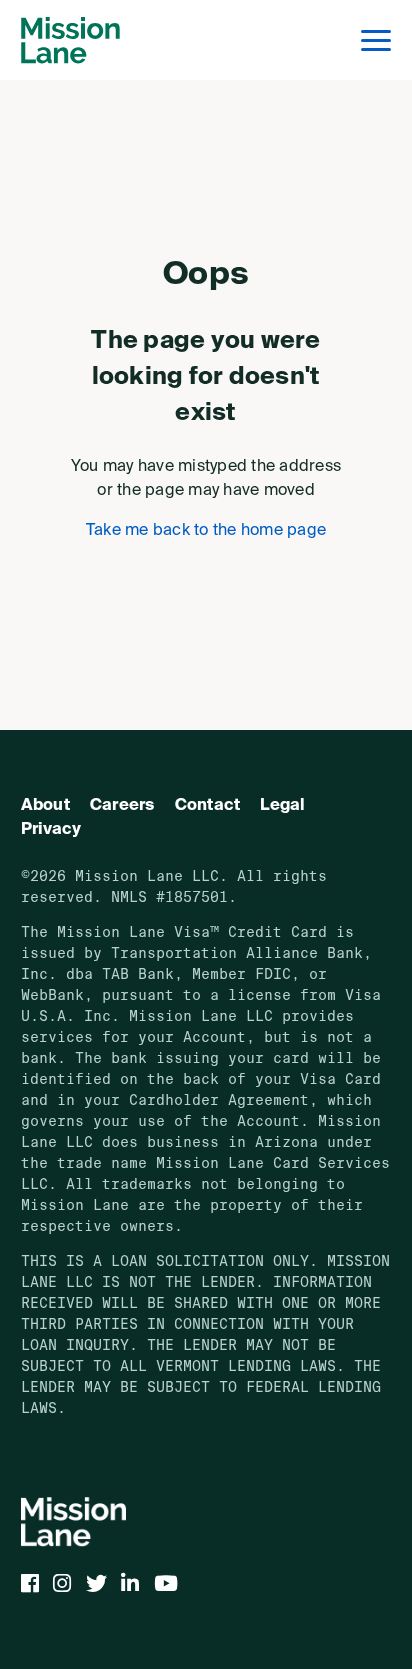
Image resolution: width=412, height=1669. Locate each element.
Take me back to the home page (206, 531)
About (45, 806)
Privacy (51, 830)
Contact (208, 806)
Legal (282, 806)
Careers (122, 806)
